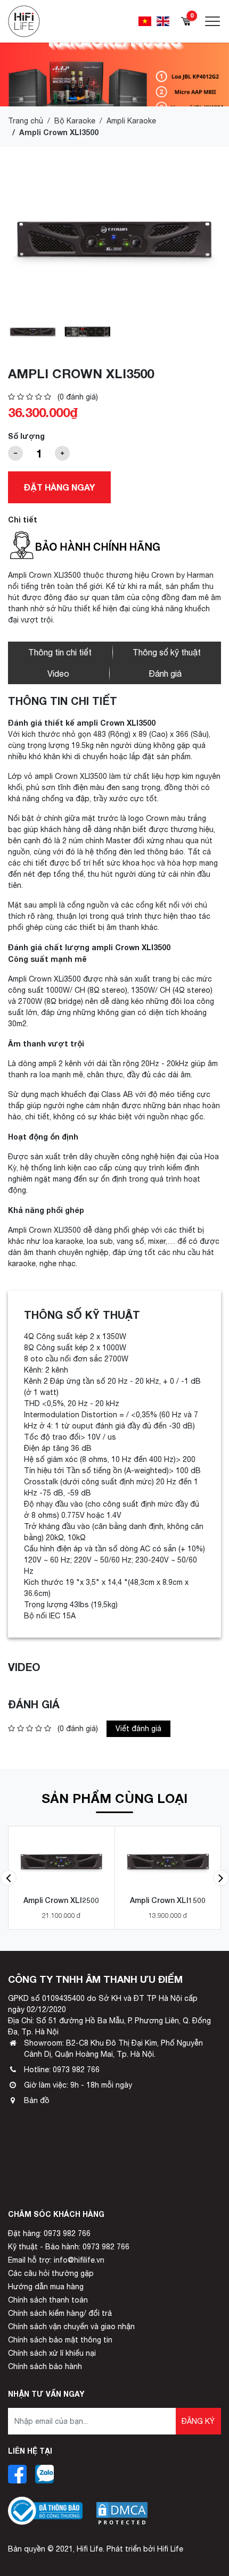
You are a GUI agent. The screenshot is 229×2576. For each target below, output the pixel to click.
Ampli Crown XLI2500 (61, 1900)
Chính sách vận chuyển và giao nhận (71, 2326)
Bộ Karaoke (75, 121)
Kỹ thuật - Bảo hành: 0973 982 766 (69, 2247)
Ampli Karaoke (131, 121)
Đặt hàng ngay (59, 487)
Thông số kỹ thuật (167, 652)
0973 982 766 (76, 2070)
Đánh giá (165, 674)
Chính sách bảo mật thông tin (60, 2340)
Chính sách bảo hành (45, 2366)
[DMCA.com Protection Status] (122, 2505)
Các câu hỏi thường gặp (51, 2273)
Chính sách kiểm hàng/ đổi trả (60, 2313)
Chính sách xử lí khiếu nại (52, 2353)
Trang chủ (26, 121)
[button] (9, 1878)
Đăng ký (198, 2421)
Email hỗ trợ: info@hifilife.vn (56, 2260)
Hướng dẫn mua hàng (46, 2287)
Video (58, 674)
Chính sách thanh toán (48, 2300)
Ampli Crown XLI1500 (168, 1900)
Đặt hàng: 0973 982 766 (49, 2233)
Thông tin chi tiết (60, 652)
